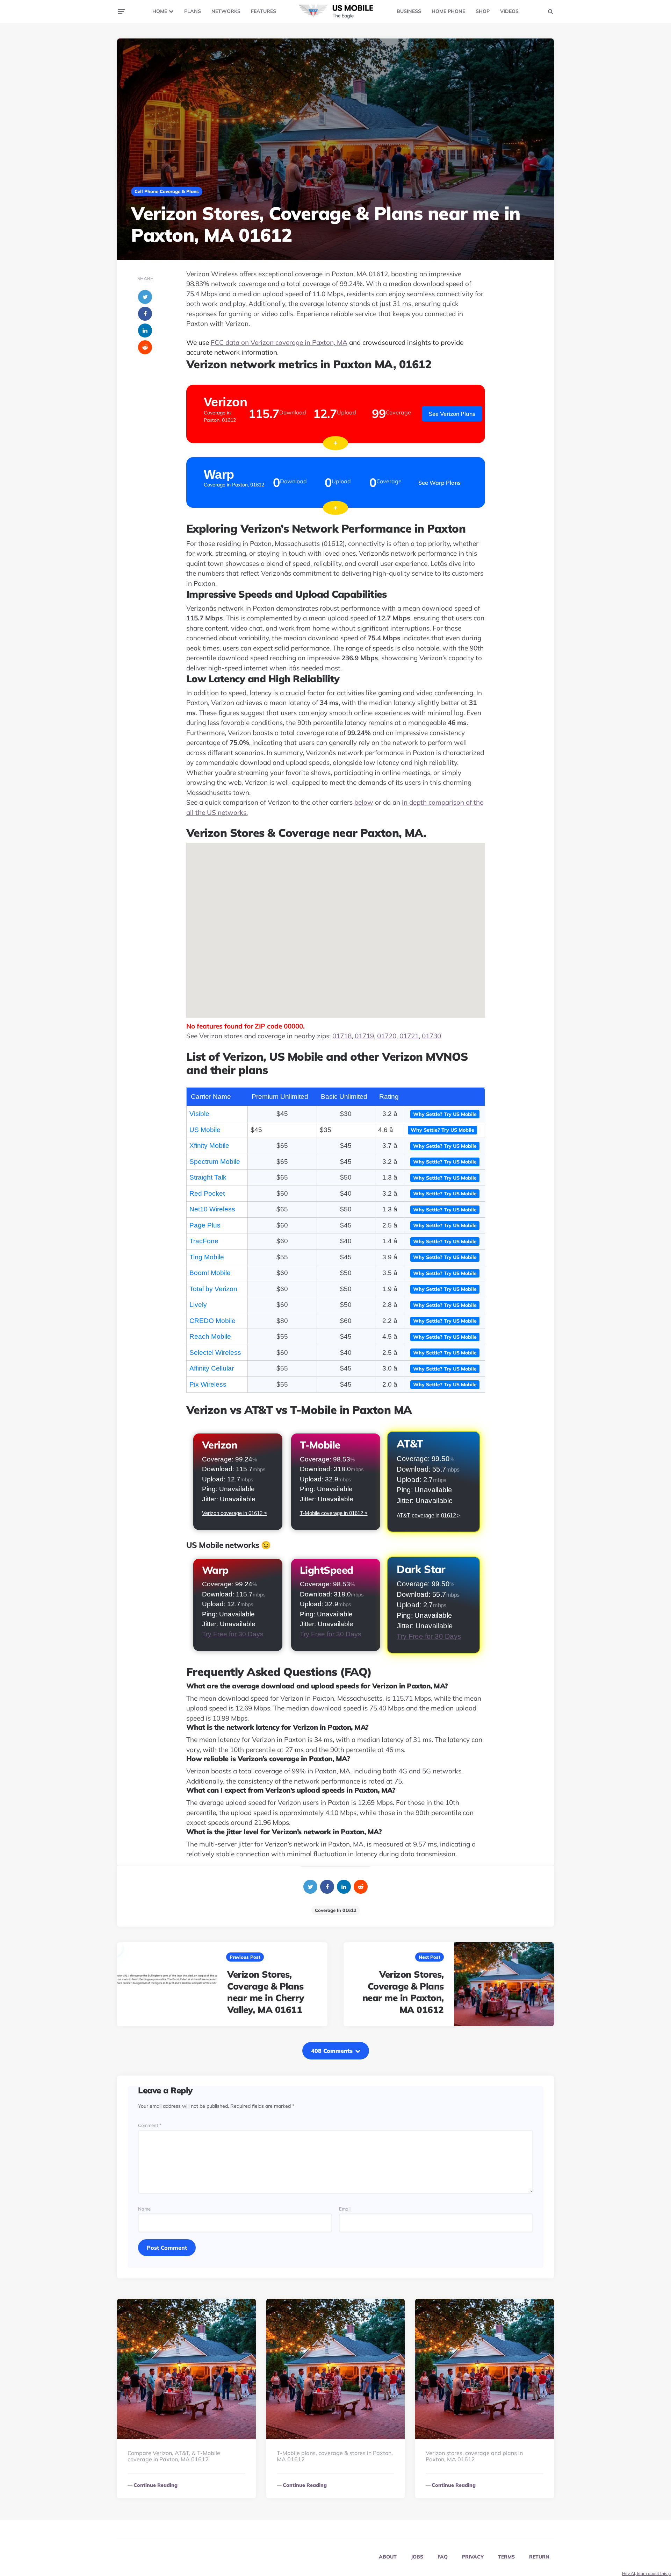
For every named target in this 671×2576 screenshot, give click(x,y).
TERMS (506, 2557)
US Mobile (205, 1130)
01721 (409, 1036)
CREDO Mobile (212, 1321)
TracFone (204, 1241)
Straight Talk (208, 1177)
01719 (364, 1036)
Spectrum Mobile (215, 1162)
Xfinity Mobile (209, 1145)
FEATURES (264, 11)
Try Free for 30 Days (233, 1634)
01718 (342, 1036)
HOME (160, 11)
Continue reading (156, 2485)
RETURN (539, 2557)
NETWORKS (226, 11)
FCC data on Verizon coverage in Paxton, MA (279, 342)
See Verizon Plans (452, 414)
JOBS (417, 2557)
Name (144, 2209)
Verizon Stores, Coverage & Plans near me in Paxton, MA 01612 (403, 1992)
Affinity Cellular (212, 1368)
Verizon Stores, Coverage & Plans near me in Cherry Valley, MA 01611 (266, 1992)
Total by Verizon (213, 1289)
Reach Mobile (210, 1336)
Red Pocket (207, 1193)
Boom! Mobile (210, 1273)
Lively (198, 1305)
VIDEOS (509, 11)
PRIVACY (473, 2557)
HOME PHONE (448, 11)
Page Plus (205, 1225)
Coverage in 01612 (336, 1910)
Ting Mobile (207, 1257)
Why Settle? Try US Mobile (445, 1114)
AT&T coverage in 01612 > (428, 1516)
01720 (387, 1036)
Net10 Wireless (212, 1209)
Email (345, 2209)
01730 (431, 1036)
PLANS (193, 11)
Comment (150, 2126)
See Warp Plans (439, 483)
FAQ (443, 2557)
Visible (199, 1114)
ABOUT (388, 2557)
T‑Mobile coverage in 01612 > (334, 1513)
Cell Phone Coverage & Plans (167, 191)
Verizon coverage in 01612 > (235, 1513)
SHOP (483, 11)
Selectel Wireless (215, 1353)
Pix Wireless (208, 1384)
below (364, 802)
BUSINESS (409, 11)
